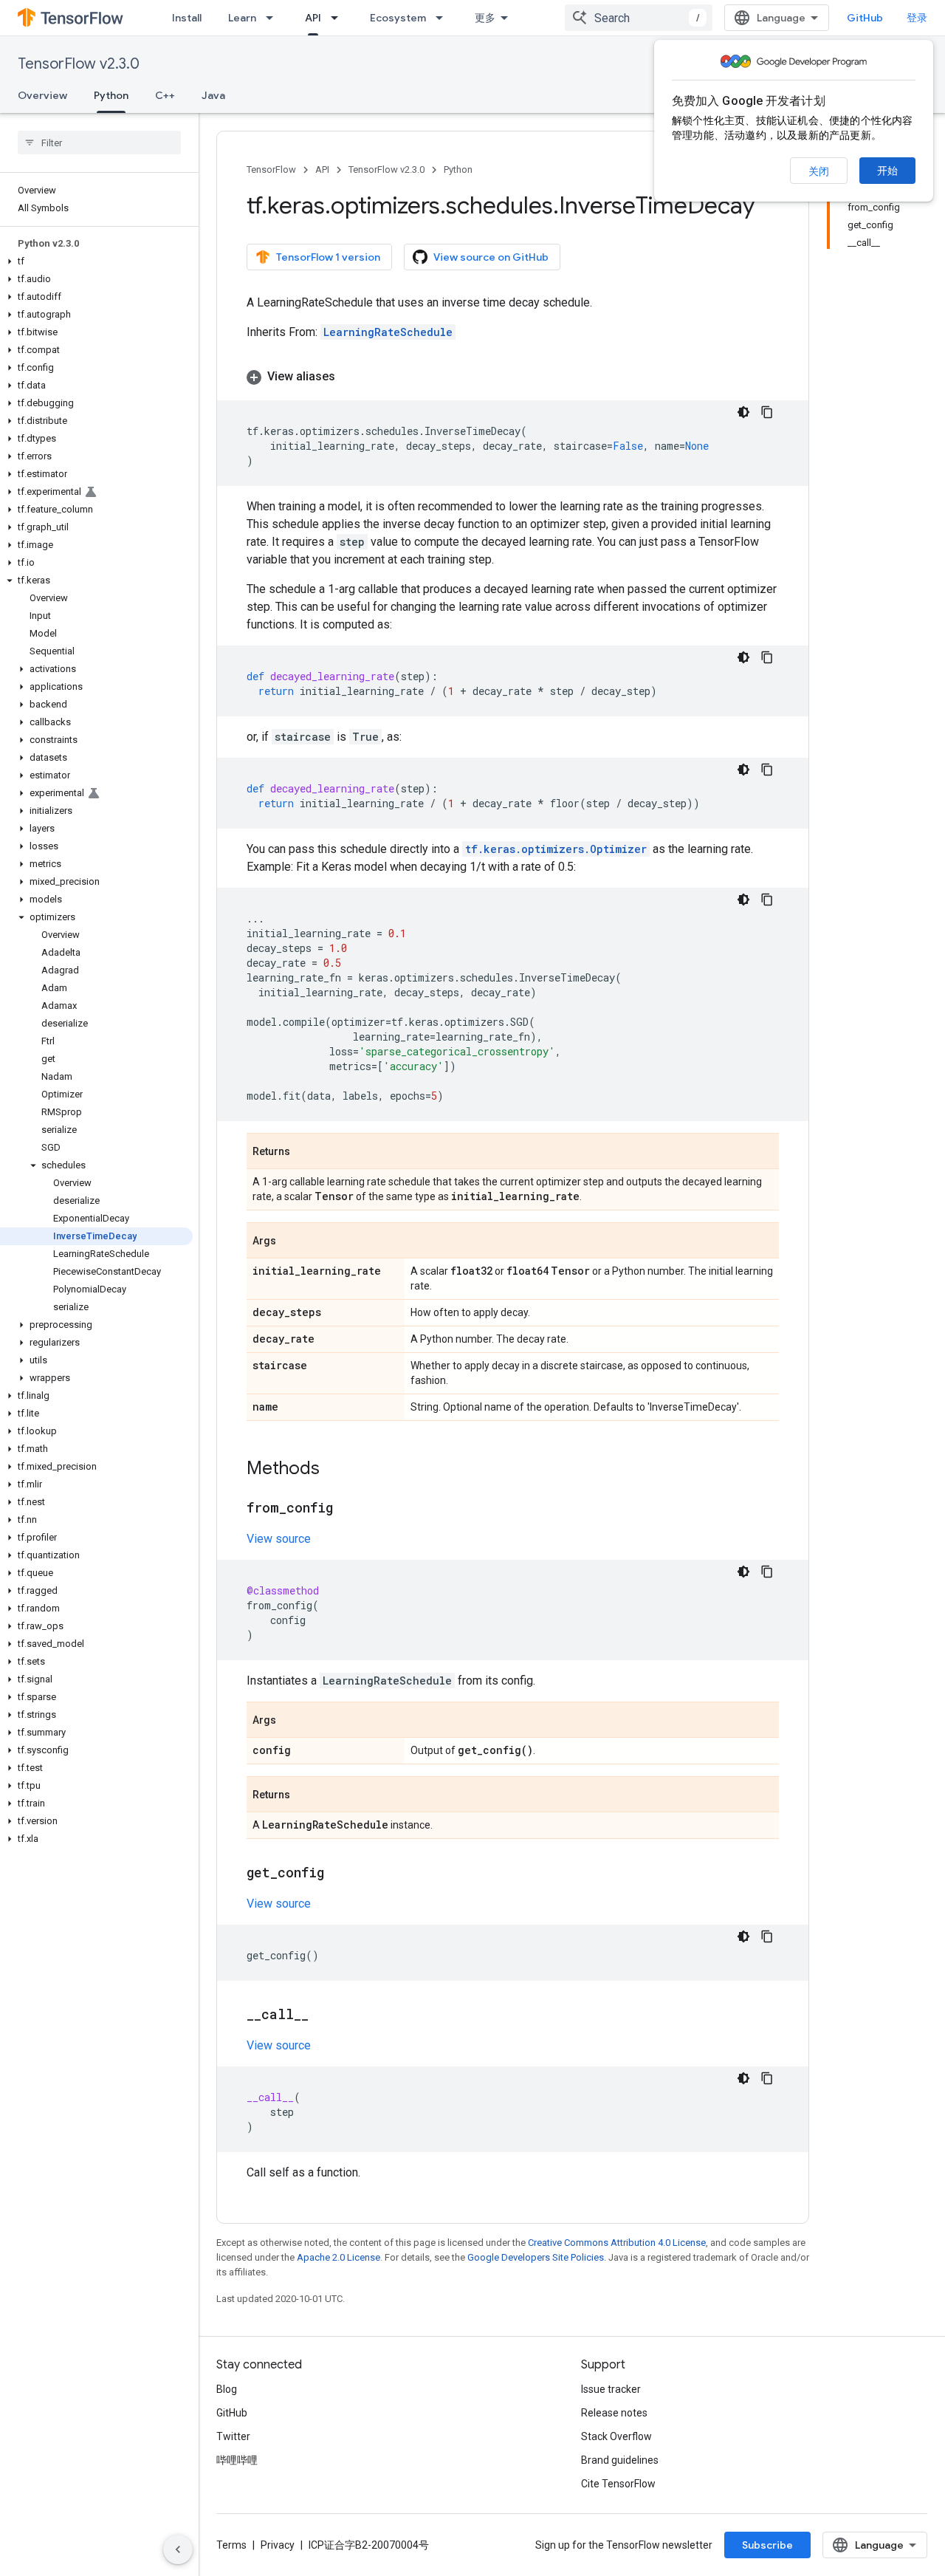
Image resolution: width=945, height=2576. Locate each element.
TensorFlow (271, 169)
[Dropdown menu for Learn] (274, 18)
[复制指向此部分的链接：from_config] (348, 1509)
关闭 (819, 171)
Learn (242, 18)
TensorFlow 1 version (328, 257)
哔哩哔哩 (237, 2460)
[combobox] (639, 18)
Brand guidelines (620, 2460)
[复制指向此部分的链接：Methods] (334, 1470)
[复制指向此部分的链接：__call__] (323, 2015)
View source (279, 1539)
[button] (96, 261)
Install (187, 18)
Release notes (614, 2413)
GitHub (865, 18)
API (313, 18)
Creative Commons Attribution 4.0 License (617, 2243)
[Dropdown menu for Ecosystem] (444, 18)
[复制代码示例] (767, 412)
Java (213, 95)
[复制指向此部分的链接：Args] (291, 1241)
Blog (227, 2389)
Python (111, 95)
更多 (485, 18)
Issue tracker (611, 2389)
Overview (42, 95)
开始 (887, 171)
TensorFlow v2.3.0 (79, 64)
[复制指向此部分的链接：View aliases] (350, 377)
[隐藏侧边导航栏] (178, 2549)
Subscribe (767, 2545)
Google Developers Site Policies (536, 2257)
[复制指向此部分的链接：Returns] (305, 1152)
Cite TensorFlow (618, 2484)
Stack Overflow (616, 2436)
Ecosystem (398, 18)
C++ (165, 95)
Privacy (278, 2545)
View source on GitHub (491, 257)
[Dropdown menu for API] (339, 18)
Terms (231, 2545)
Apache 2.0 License (339, 2257)
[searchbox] (99, 143)
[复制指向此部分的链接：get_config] (339, 1874)
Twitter (233, 2436)
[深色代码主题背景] (743, 412)
